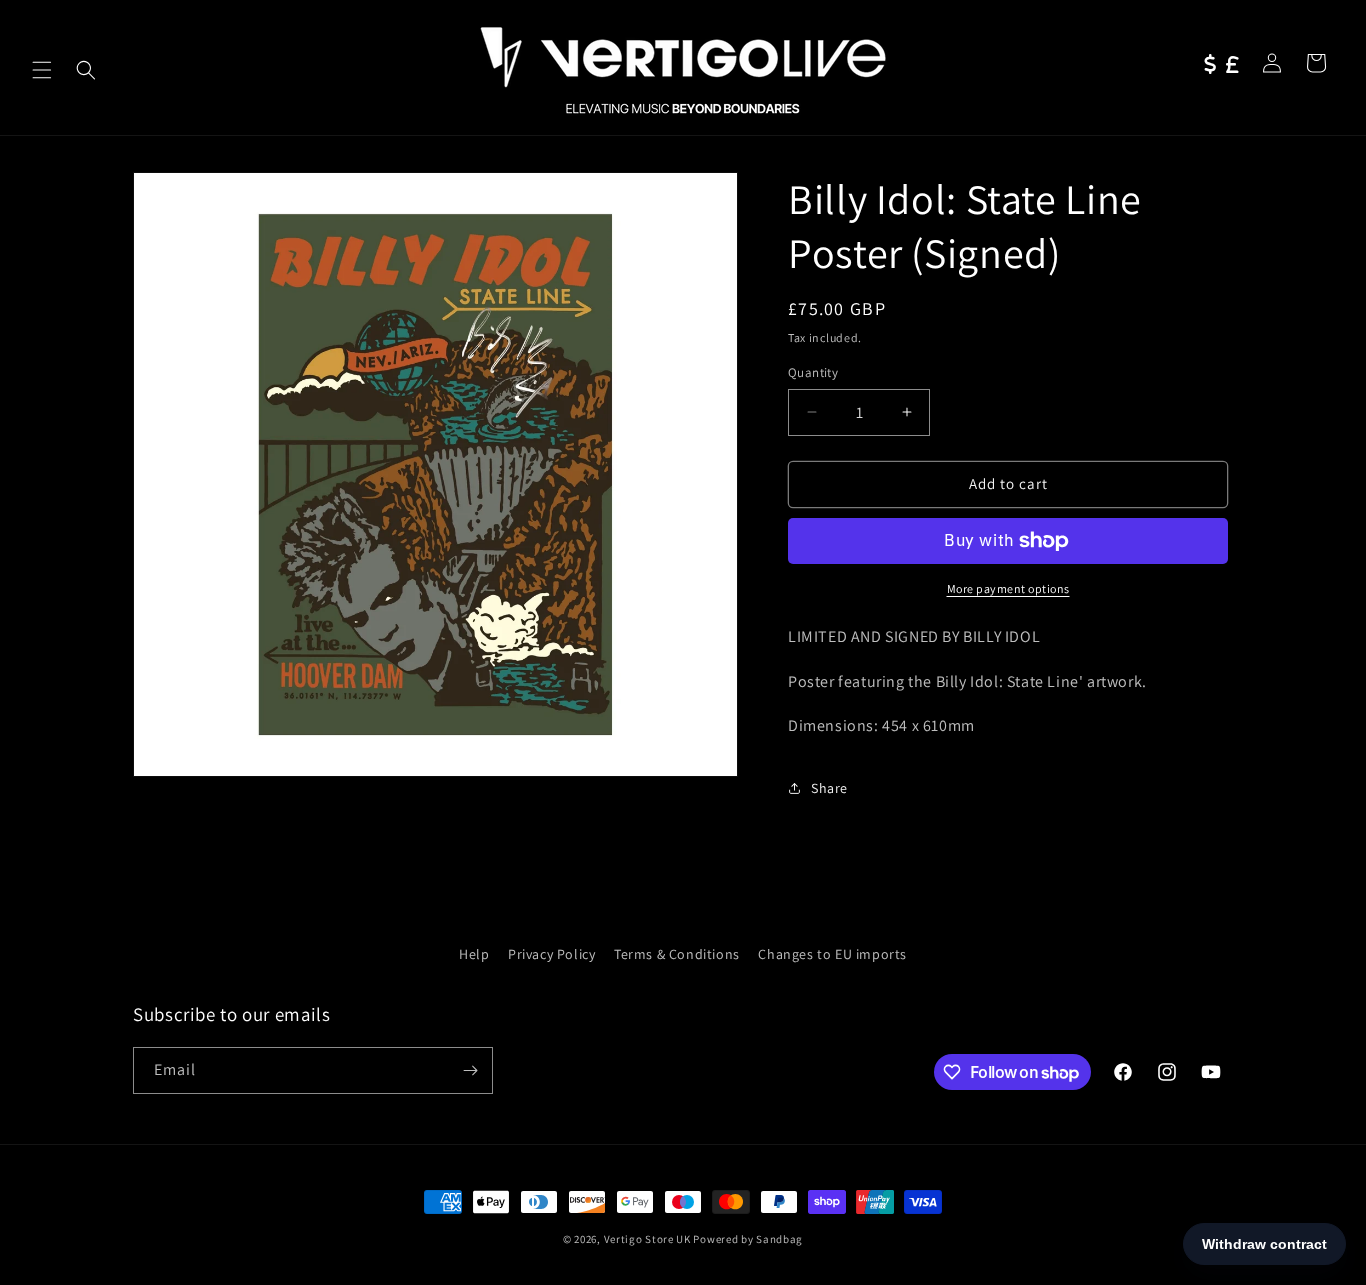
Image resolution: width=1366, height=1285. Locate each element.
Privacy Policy (551, 954)
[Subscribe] (470, 1070)
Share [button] (829, 788)
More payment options (1008, 588)
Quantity (813, 372)
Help (474, 954)
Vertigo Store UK (647, 1239)
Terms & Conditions (677, 954)
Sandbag (779, 1239)
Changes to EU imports (832, 954)
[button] (42, 70)
